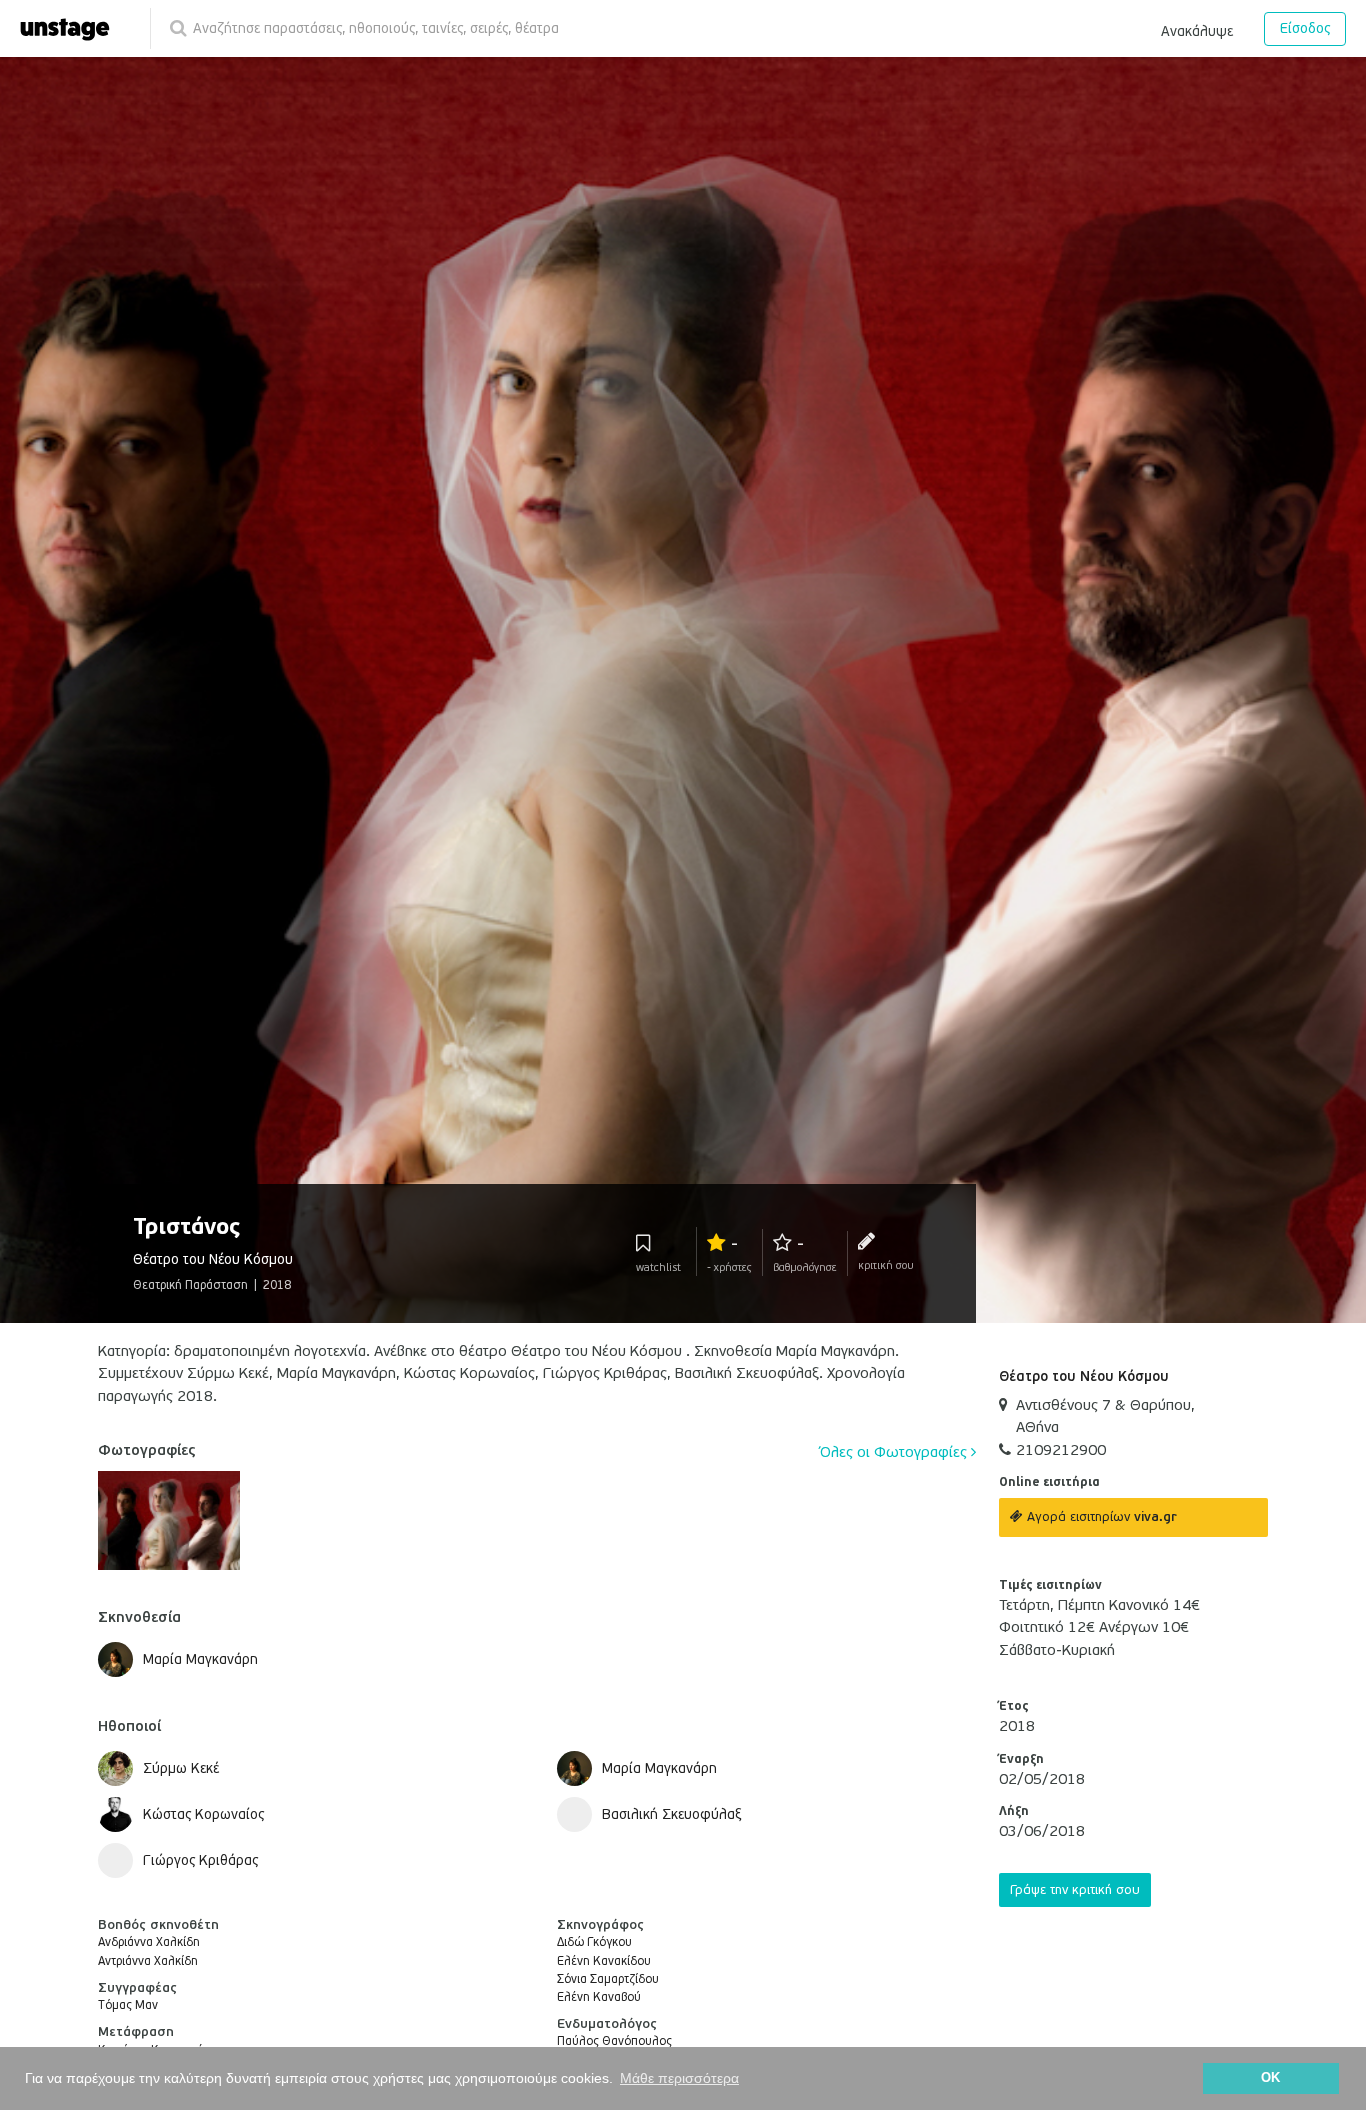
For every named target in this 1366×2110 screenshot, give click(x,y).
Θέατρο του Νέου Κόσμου (1084, 1376)
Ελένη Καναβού (599, 1997)
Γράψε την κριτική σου (1075, 1890)
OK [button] (1270, 2078)
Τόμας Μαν (128, 2005)
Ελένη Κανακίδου (604, 1961)
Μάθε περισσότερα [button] (679, 2078)
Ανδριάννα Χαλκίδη (149, 1942)
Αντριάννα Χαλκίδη (148, 1961)
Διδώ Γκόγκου (594, 1942)
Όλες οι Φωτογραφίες (895, 1452)
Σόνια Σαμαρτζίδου (608, 1979)
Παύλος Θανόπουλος (614, 2041)
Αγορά (1100, 1517)
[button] (1197, 28)
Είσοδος (1305, 28)
